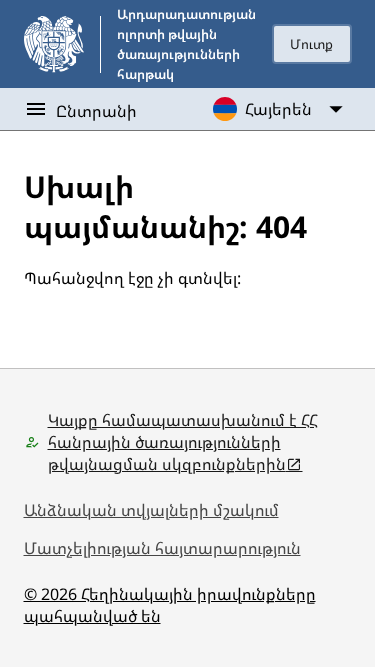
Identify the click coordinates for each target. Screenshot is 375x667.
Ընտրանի (96, 111)
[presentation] (312, 44)
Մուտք (311, 44)
